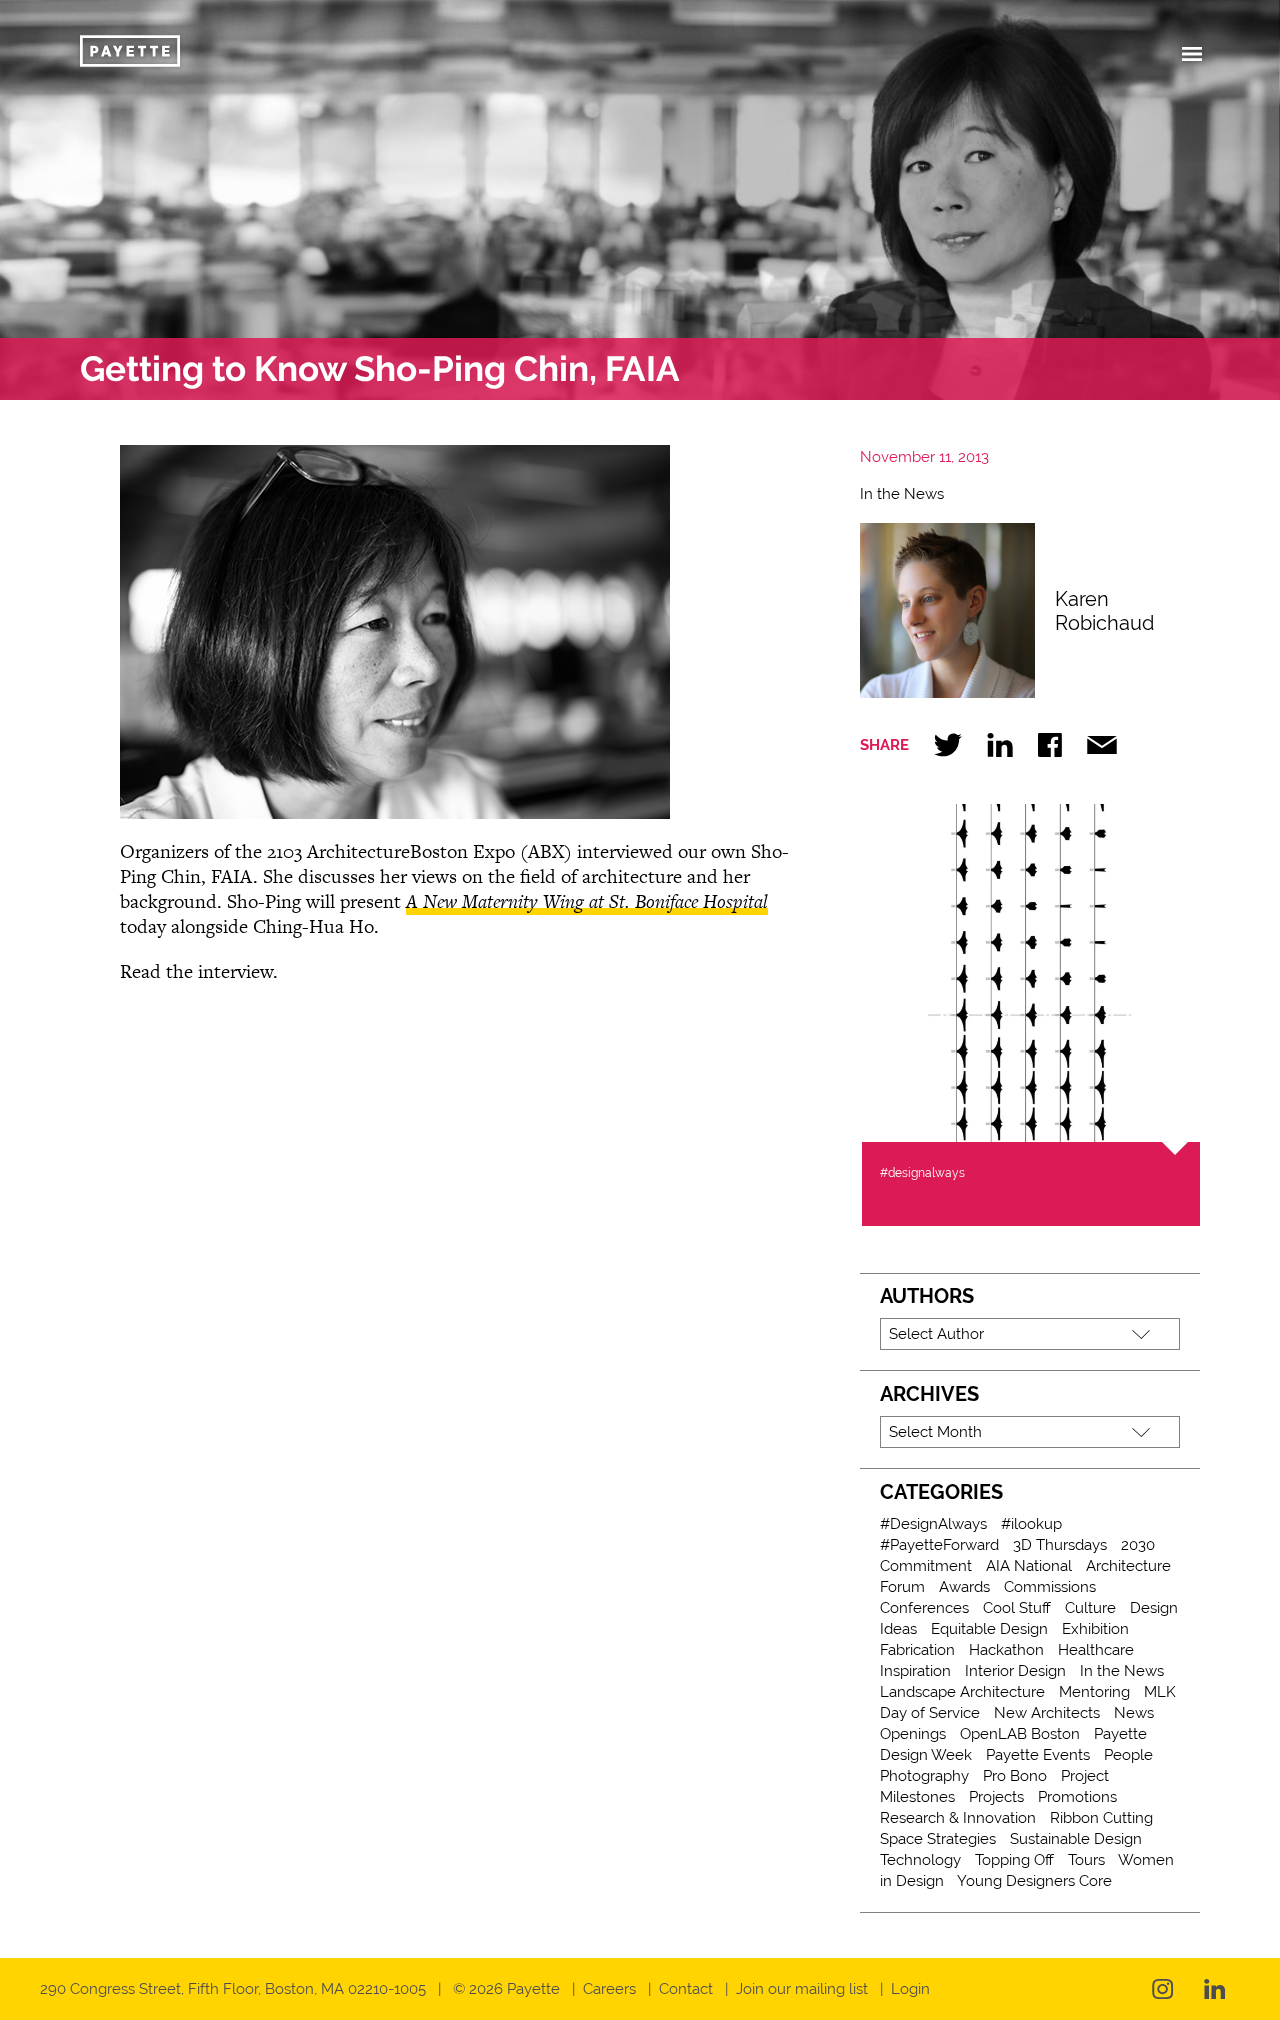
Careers (609, 1989)
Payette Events (1038, 1755)
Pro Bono (1015, 1776)
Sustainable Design (1076, 1839)
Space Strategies (938, 1839)
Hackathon (1006, 1650)
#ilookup (1031, 1524)
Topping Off (1014, 1860)
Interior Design (1015, 1671)
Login (910, 1989)
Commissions (1050, 1587)
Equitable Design (989, 1629)
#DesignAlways (933, 1524)
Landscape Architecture (962, 1692)
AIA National (1029, 1566)
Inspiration (915, 1671)
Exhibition (1095, 1629)
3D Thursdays (1060, 1545)
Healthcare (1096, 1650)
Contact (686, 1989)
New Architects (1047, 1713)
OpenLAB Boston (1020, 1734)
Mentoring (1094, 1692)
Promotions (1077, 1797)
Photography (924, 1776)
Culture (1090, 1608)
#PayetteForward (939, 1545)
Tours (1086, 1860)
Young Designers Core (1034, 1881)
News (1134, 1713)
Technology (920, 1860)
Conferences (924, 1608)
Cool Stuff (1017, 1608)
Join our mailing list (802, 1989)
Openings (913, 1734)
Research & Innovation (958, 1818)
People (1128, 1755)
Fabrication (917, 1650)
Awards (964, 1587)
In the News (902, 494)
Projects (996, 1797)
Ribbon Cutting (1101, 1818)
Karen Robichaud (1104, 611)
